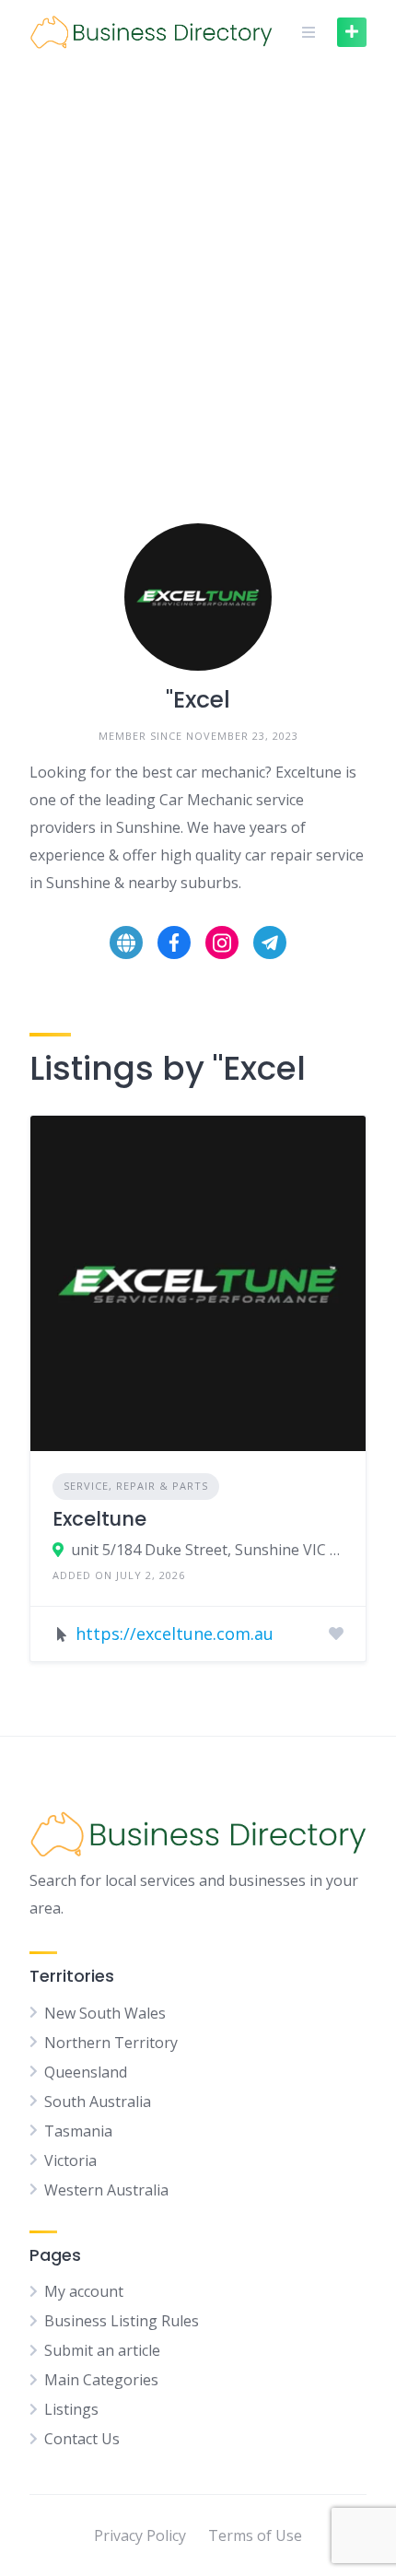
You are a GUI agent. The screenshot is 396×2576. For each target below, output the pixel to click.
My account (84, 2291)
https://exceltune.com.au (175, 1633)
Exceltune (99, 1519)
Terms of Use (255, 2535)
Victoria (70, 2160)
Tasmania (78, 2131)
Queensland (86, 2072)
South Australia (98, 2102)
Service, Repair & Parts (136, 1486)
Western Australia (106, 2190)
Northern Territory (111, 2043)
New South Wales (105, 2013)
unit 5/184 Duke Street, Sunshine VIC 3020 (207, 1550)
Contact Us (82, 2439)
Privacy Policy (140, 2535)
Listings (71, 2409)
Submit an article (102, 2350)
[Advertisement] (198, 272)
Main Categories (101, 2380)
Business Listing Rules (122, 2321)
